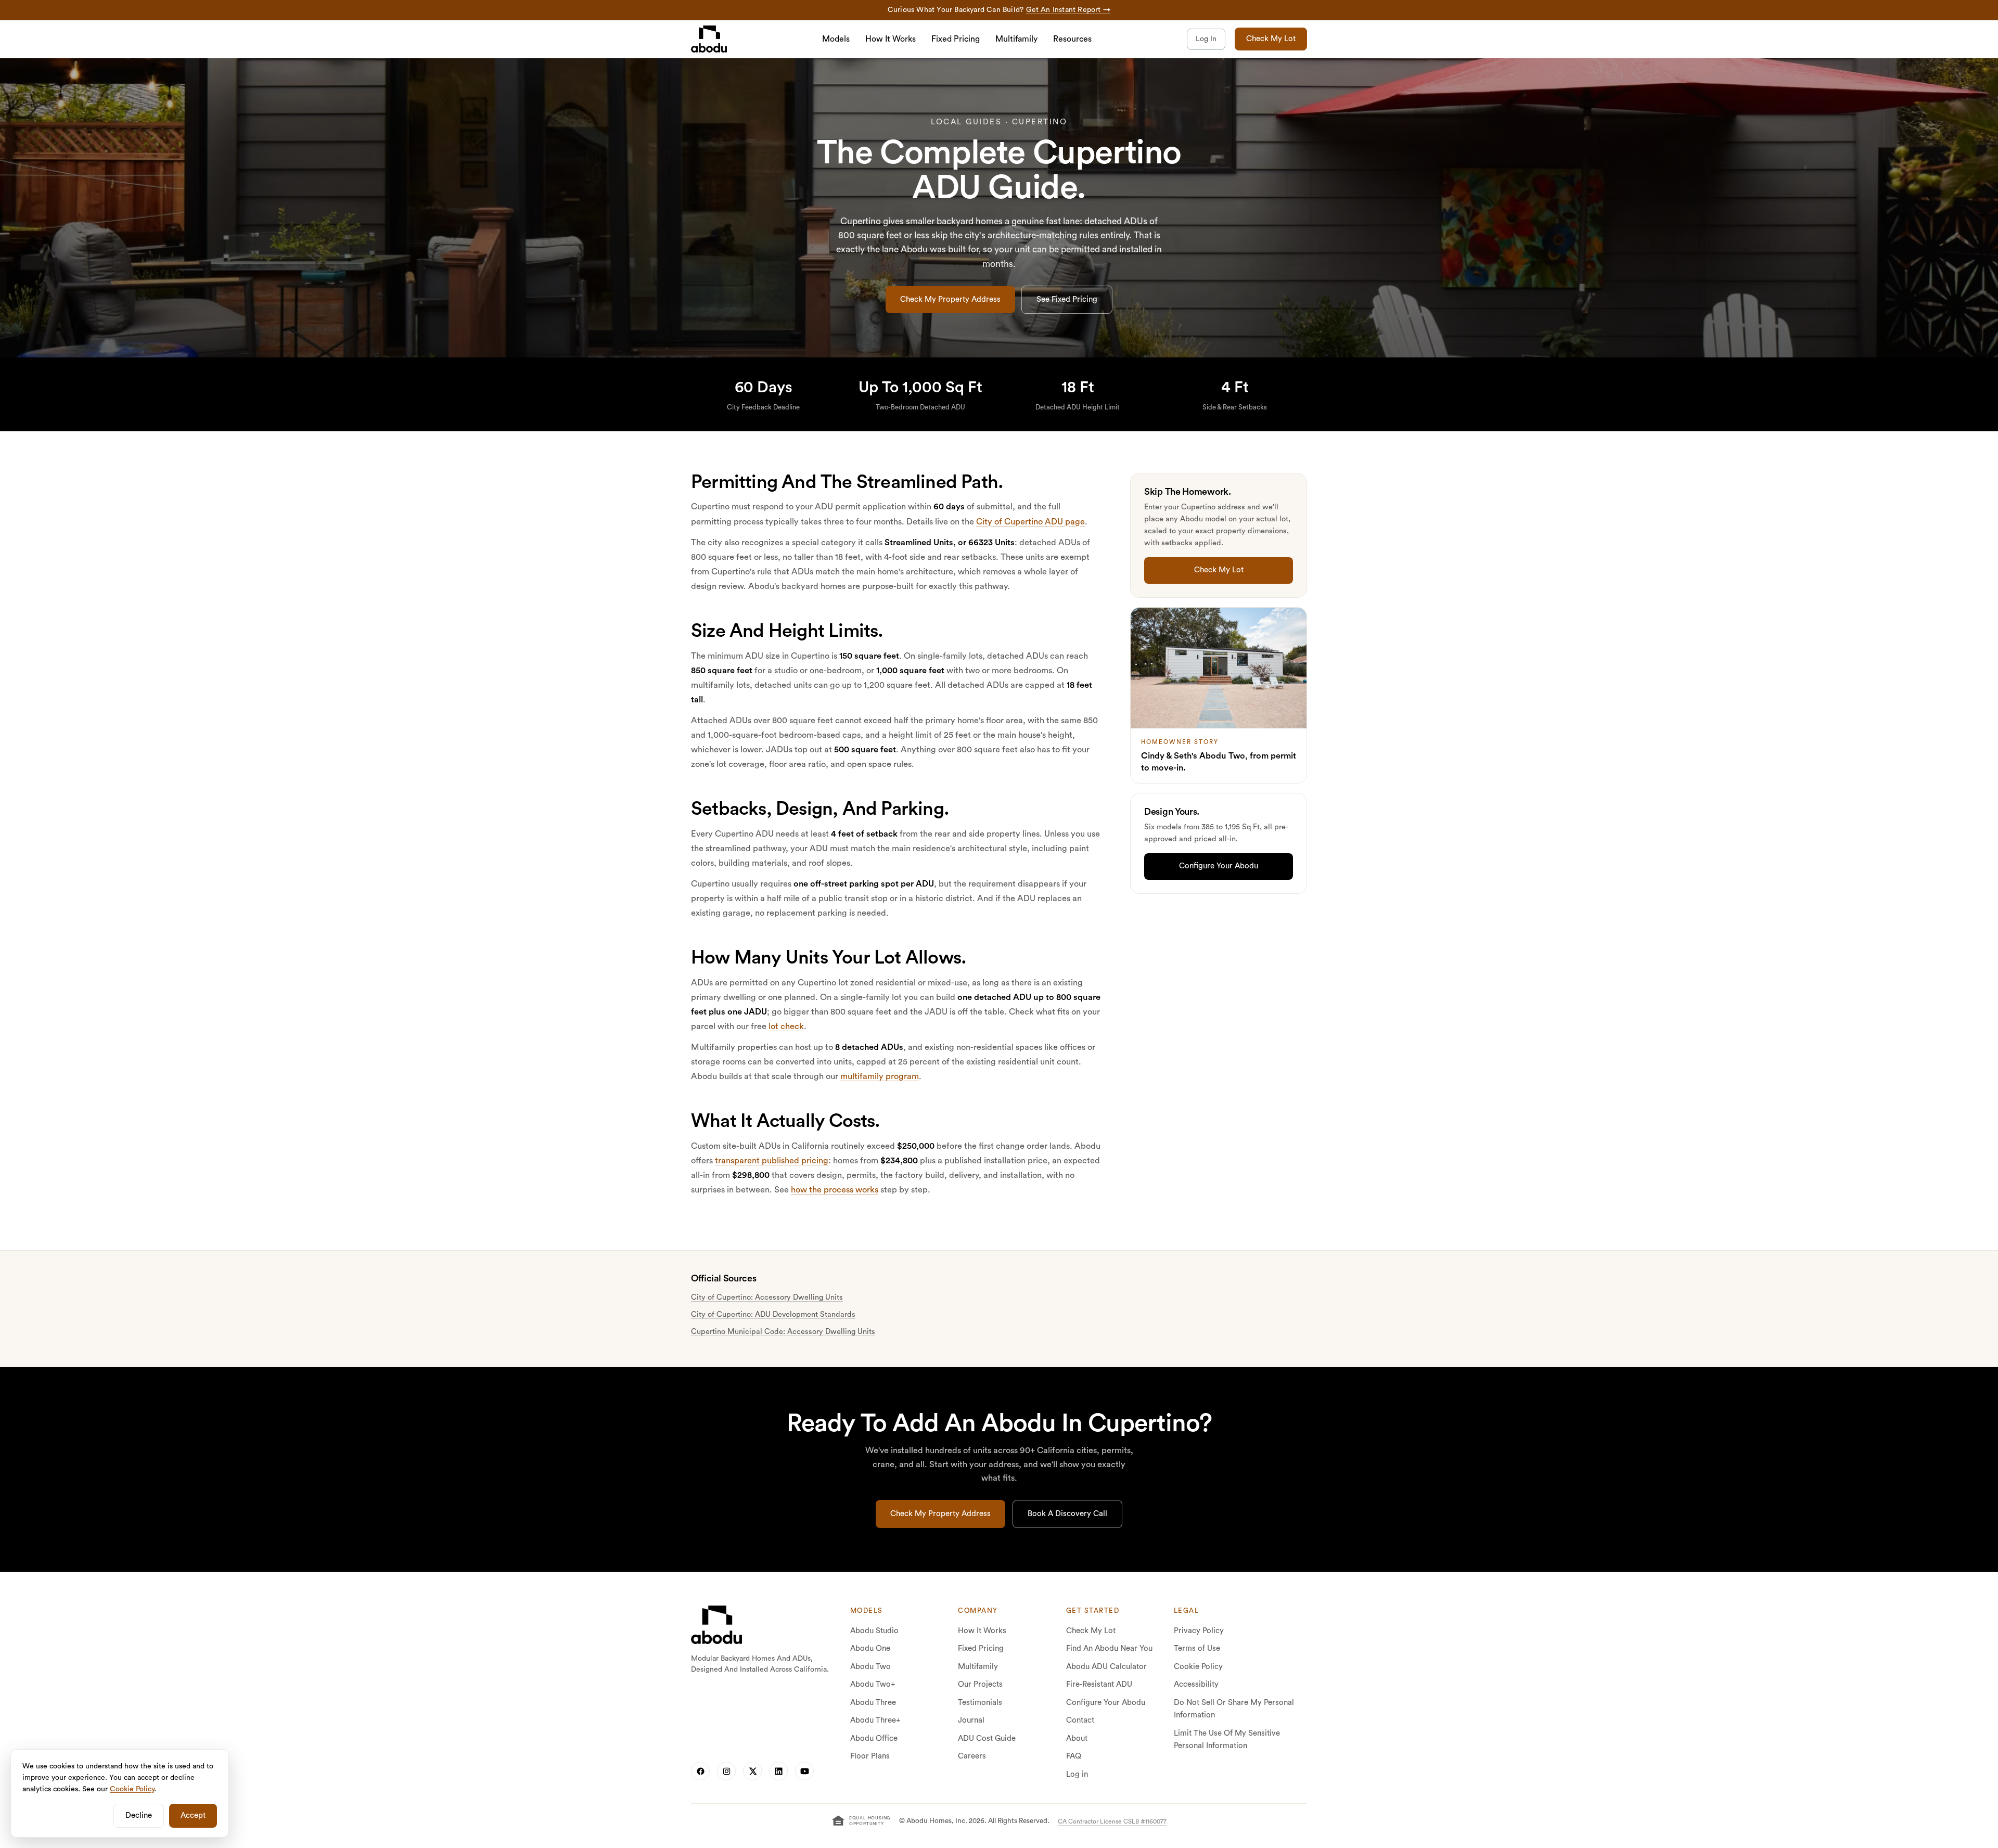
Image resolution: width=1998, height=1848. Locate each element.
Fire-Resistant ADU (1099, 1684)
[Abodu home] (716, 1625)
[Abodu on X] (752, 1771)
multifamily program (880, 1076)
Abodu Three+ (875, 1720)
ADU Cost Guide (987, 1738)
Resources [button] (1072, 39)
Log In (1206, 39)
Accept (193, 1815)
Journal (971, 1720)
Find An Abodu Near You (1109, 1648)
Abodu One (870, 1648)
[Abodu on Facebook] (700, 1771)
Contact (1080, 1720)
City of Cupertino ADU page (1030, 522)
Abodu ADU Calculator (1106, 1667)
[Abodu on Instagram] (726, 1771)
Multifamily (1016, 39)
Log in (1077, 1774)
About (1077, 1738)
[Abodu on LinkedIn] (778, 1771)
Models (836, 39)
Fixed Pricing (956, 39)
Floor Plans (870, 1756)
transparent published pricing (772, 1161)
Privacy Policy (1199, 1631)
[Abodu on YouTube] (804, 1771)
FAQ (1074, 1756)
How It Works (891, 39)
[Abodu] (709, 39)
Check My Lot (1271, 39)
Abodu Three (873, 1703)
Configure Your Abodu (1106, 1703)
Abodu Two (870, 1667)
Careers (972, 1756)
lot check (786, 1026)
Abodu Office (874, 1738)
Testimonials (980, 1703)
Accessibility (1196, 1684)
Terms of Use (1197, 1648)
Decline (139, 1815)
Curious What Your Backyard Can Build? (999, 10)
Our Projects (980, 1684)
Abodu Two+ (873, 1684)
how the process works (835, 1190)
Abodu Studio (874, 1631)
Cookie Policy (1198, 1667)
